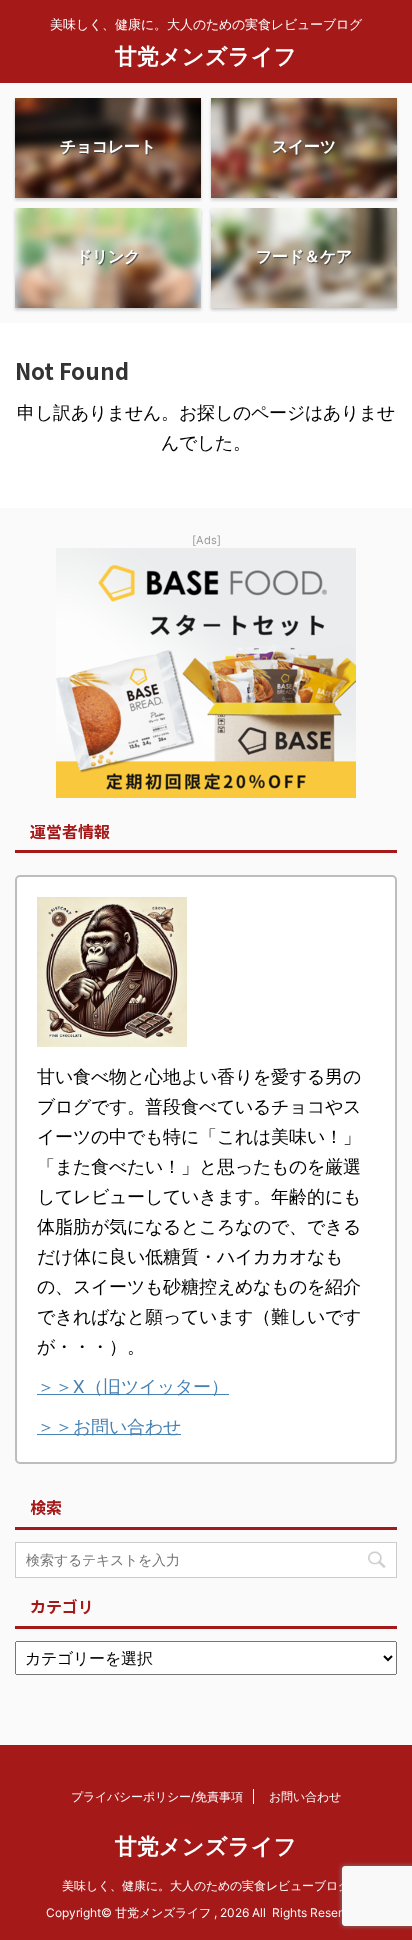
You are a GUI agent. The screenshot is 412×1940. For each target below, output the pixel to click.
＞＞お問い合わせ (109, 1426)
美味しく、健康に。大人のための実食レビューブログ (206, 1885)
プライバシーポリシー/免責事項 (157, 1796)
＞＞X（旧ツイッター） (133, 1386)
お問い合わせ (305, 1796)
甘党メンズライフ (206, 56)
